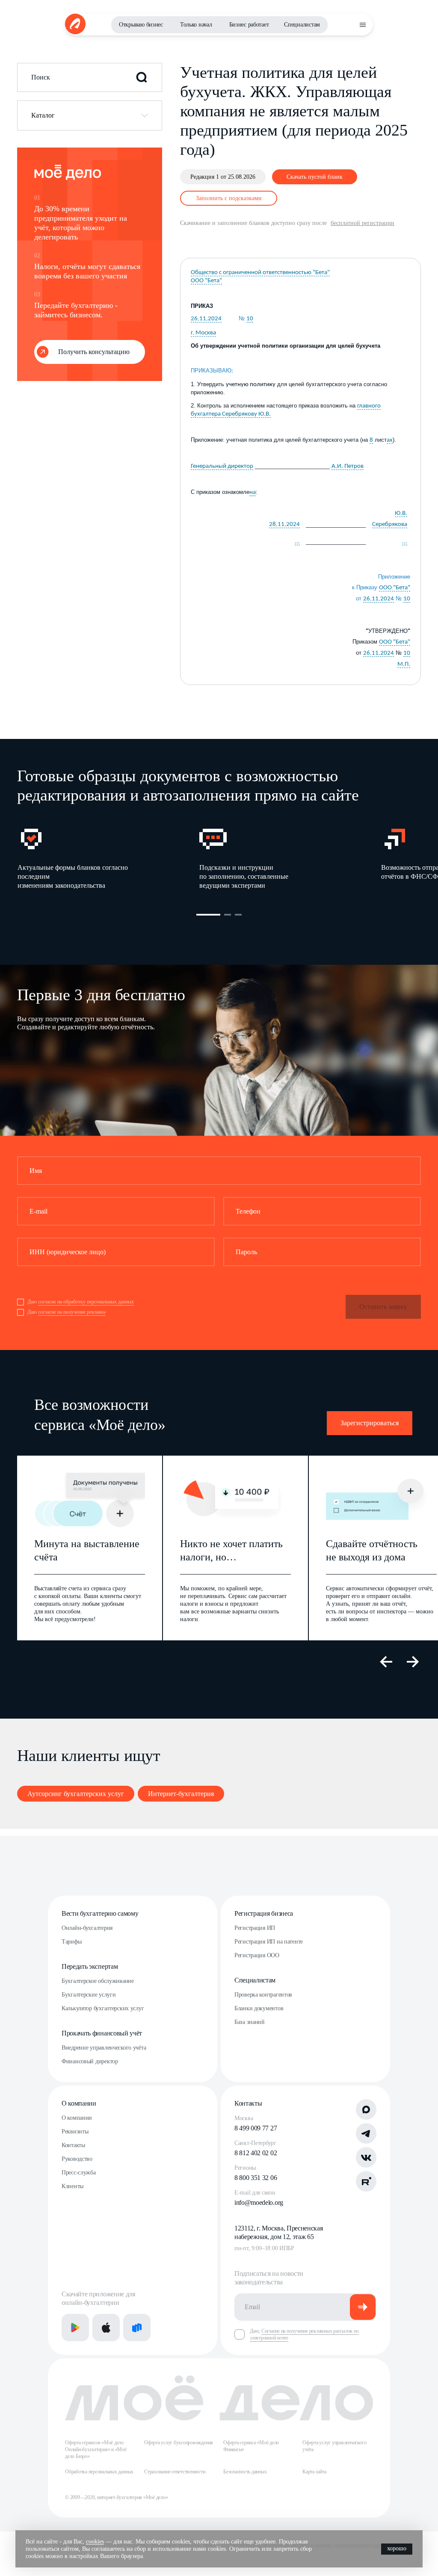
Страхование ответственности (175, 2472)
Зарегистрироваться (370, 1423)
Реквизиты (75, 2131)
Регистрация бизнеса (264, 1913)
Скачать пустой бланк (315, 177)
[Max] (366, 2109)
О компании (79, 2103)
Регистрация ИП (255, 1928)
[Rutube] (366, 2181)
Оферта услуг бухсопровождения (179, 2443)
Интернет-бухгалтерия (181, 1794)
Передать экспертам (90, 1966)
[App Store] (106, 2328)
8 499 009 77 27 (256, 2128)
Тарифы (71, 1942)
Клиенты (73, 2186)
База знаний (250, 2022)
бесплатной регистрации (363, 223)
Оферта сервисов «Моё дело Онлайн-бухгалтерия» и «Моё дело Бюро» (96, 2449)
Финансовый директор (90, 2061)
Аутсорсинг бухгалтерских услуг (76, 1794)
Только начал (196, 25)
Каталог (43, 115)
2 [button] (228, 915)
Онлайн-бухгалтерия (87, 1928)
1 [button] (208, 915)
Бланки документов (259, 2008)
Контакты (73, 2145)
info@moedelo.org (259, 2202)
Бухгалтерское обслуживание (98, 1981)
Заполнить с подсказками (229, 198)
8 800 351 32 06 (256, 2178)
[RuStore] (137, 2328)
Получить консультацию (94, 352)
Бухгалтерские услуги (89, 1995)
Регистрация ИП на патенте (269, 1942)
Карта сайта (314, 2472)
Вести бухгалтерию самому (100, 1913)
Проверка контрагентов (263, 1995)
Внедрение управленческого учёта (104, 2048)
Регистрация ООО (257, 1955)
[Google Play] (75, 2328)
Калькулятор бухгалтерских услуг (103, 2008)
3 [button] (238, 915)
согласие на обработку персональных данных (86, 1302)
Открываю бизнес (141, 25)
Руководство (77, 2159)
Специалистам (302, 25)
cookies (95, 2542)
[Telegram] (366, 2133)
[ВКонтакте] (366, 2157)
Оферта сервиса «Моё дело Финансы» (251, 2446)
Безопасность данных (245, 2472)
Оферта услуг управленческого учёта (334, 2446)
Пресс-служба (79, 2173)
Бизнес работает (249, 25)
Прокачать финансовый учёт (102, 2033)
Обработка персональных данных (99, 2472)
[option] (108, 858)
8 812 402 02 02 (256, 2153)
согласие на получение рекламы (72, 1312)
